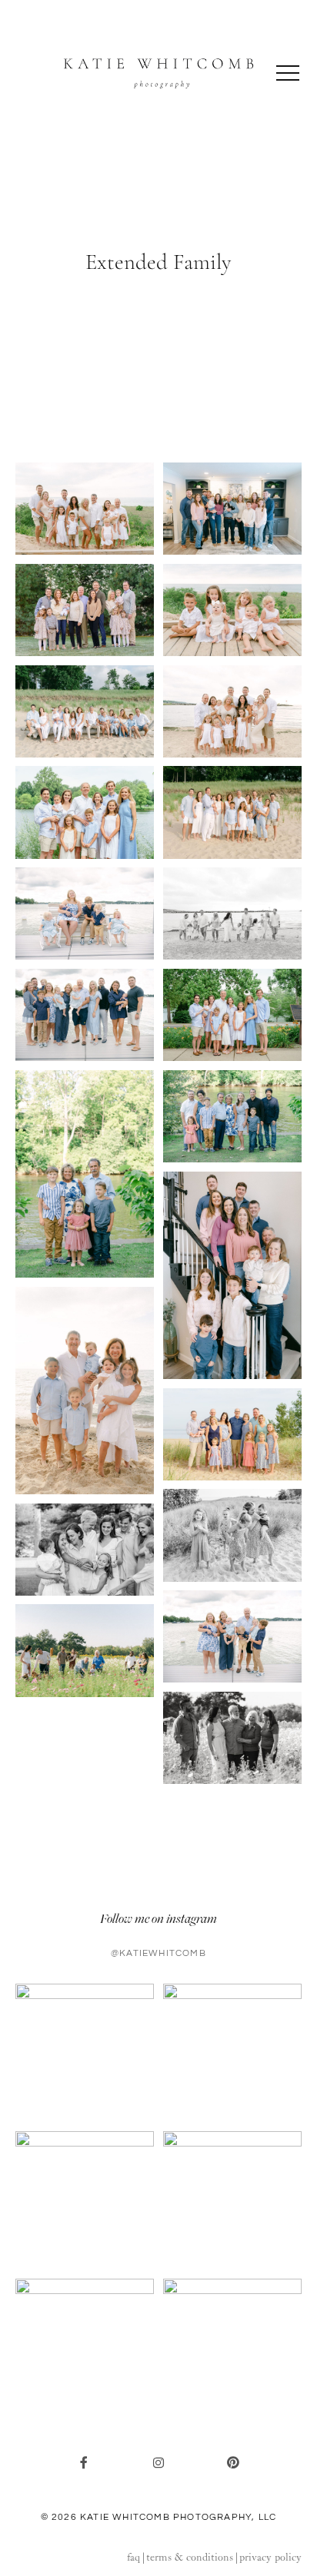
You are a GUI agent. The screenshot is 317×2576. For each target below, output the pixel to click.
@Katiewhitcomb (158, 1953)
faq (133, 2558)
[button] (288, 73)
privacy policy (270, 2558)
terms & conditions (190, 2558)
